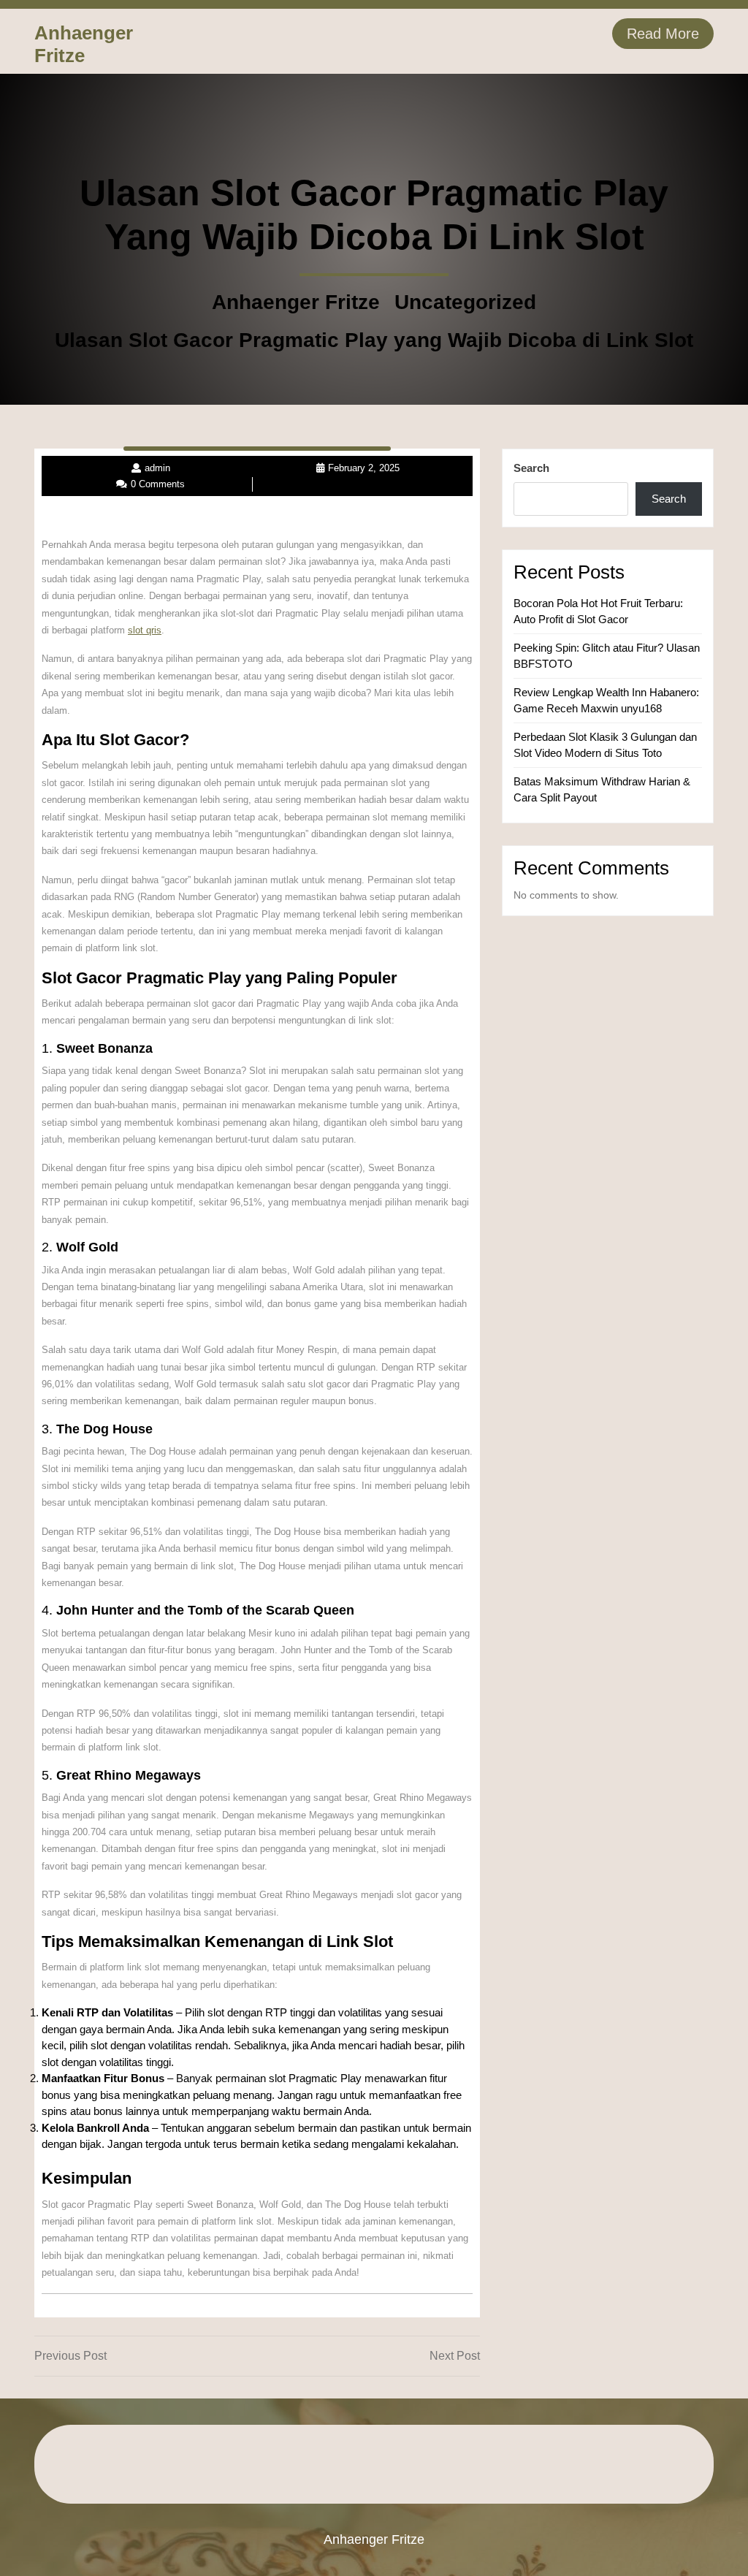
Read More (663, 34)
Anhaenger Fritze (84, 44)
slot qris (145, 630)
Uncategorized (465, 302)
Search (531, 468)
